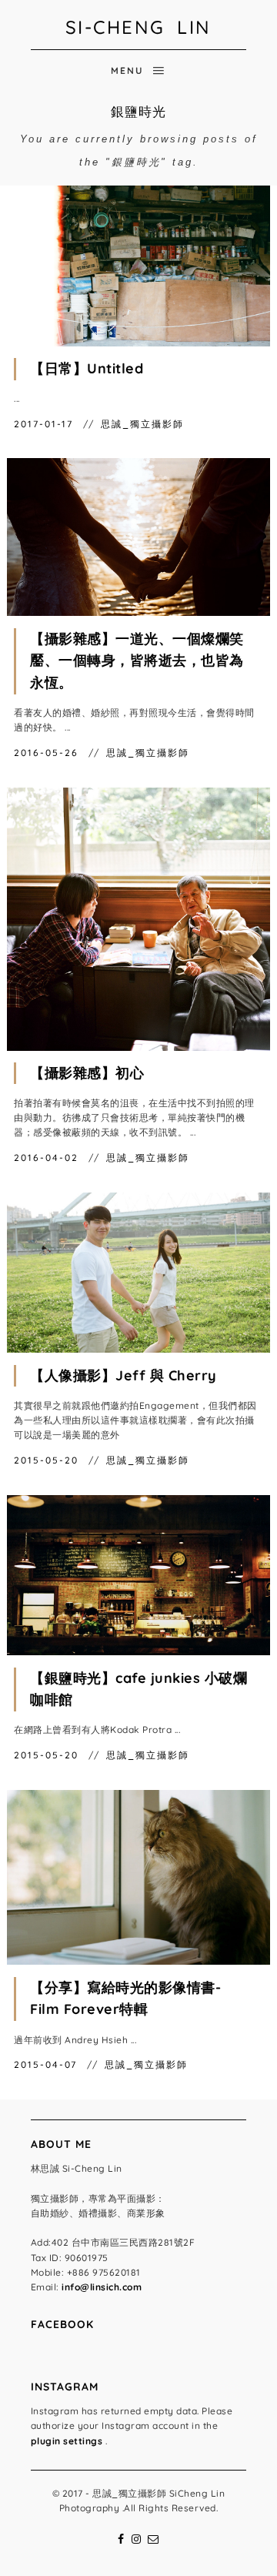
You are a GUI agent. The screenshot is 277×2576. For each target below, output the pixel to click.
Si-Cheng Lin (138, 27)
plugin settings (68, 2441)
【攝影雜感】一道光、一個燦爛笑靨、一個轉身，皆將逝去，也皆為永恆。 (137, 661)
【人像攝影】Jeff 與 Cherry (123, 1375)
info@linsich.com (102, 2287)
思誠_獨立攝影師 (142, 424)
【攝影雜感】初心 (87, 1073)
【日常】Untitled (87, 368)
